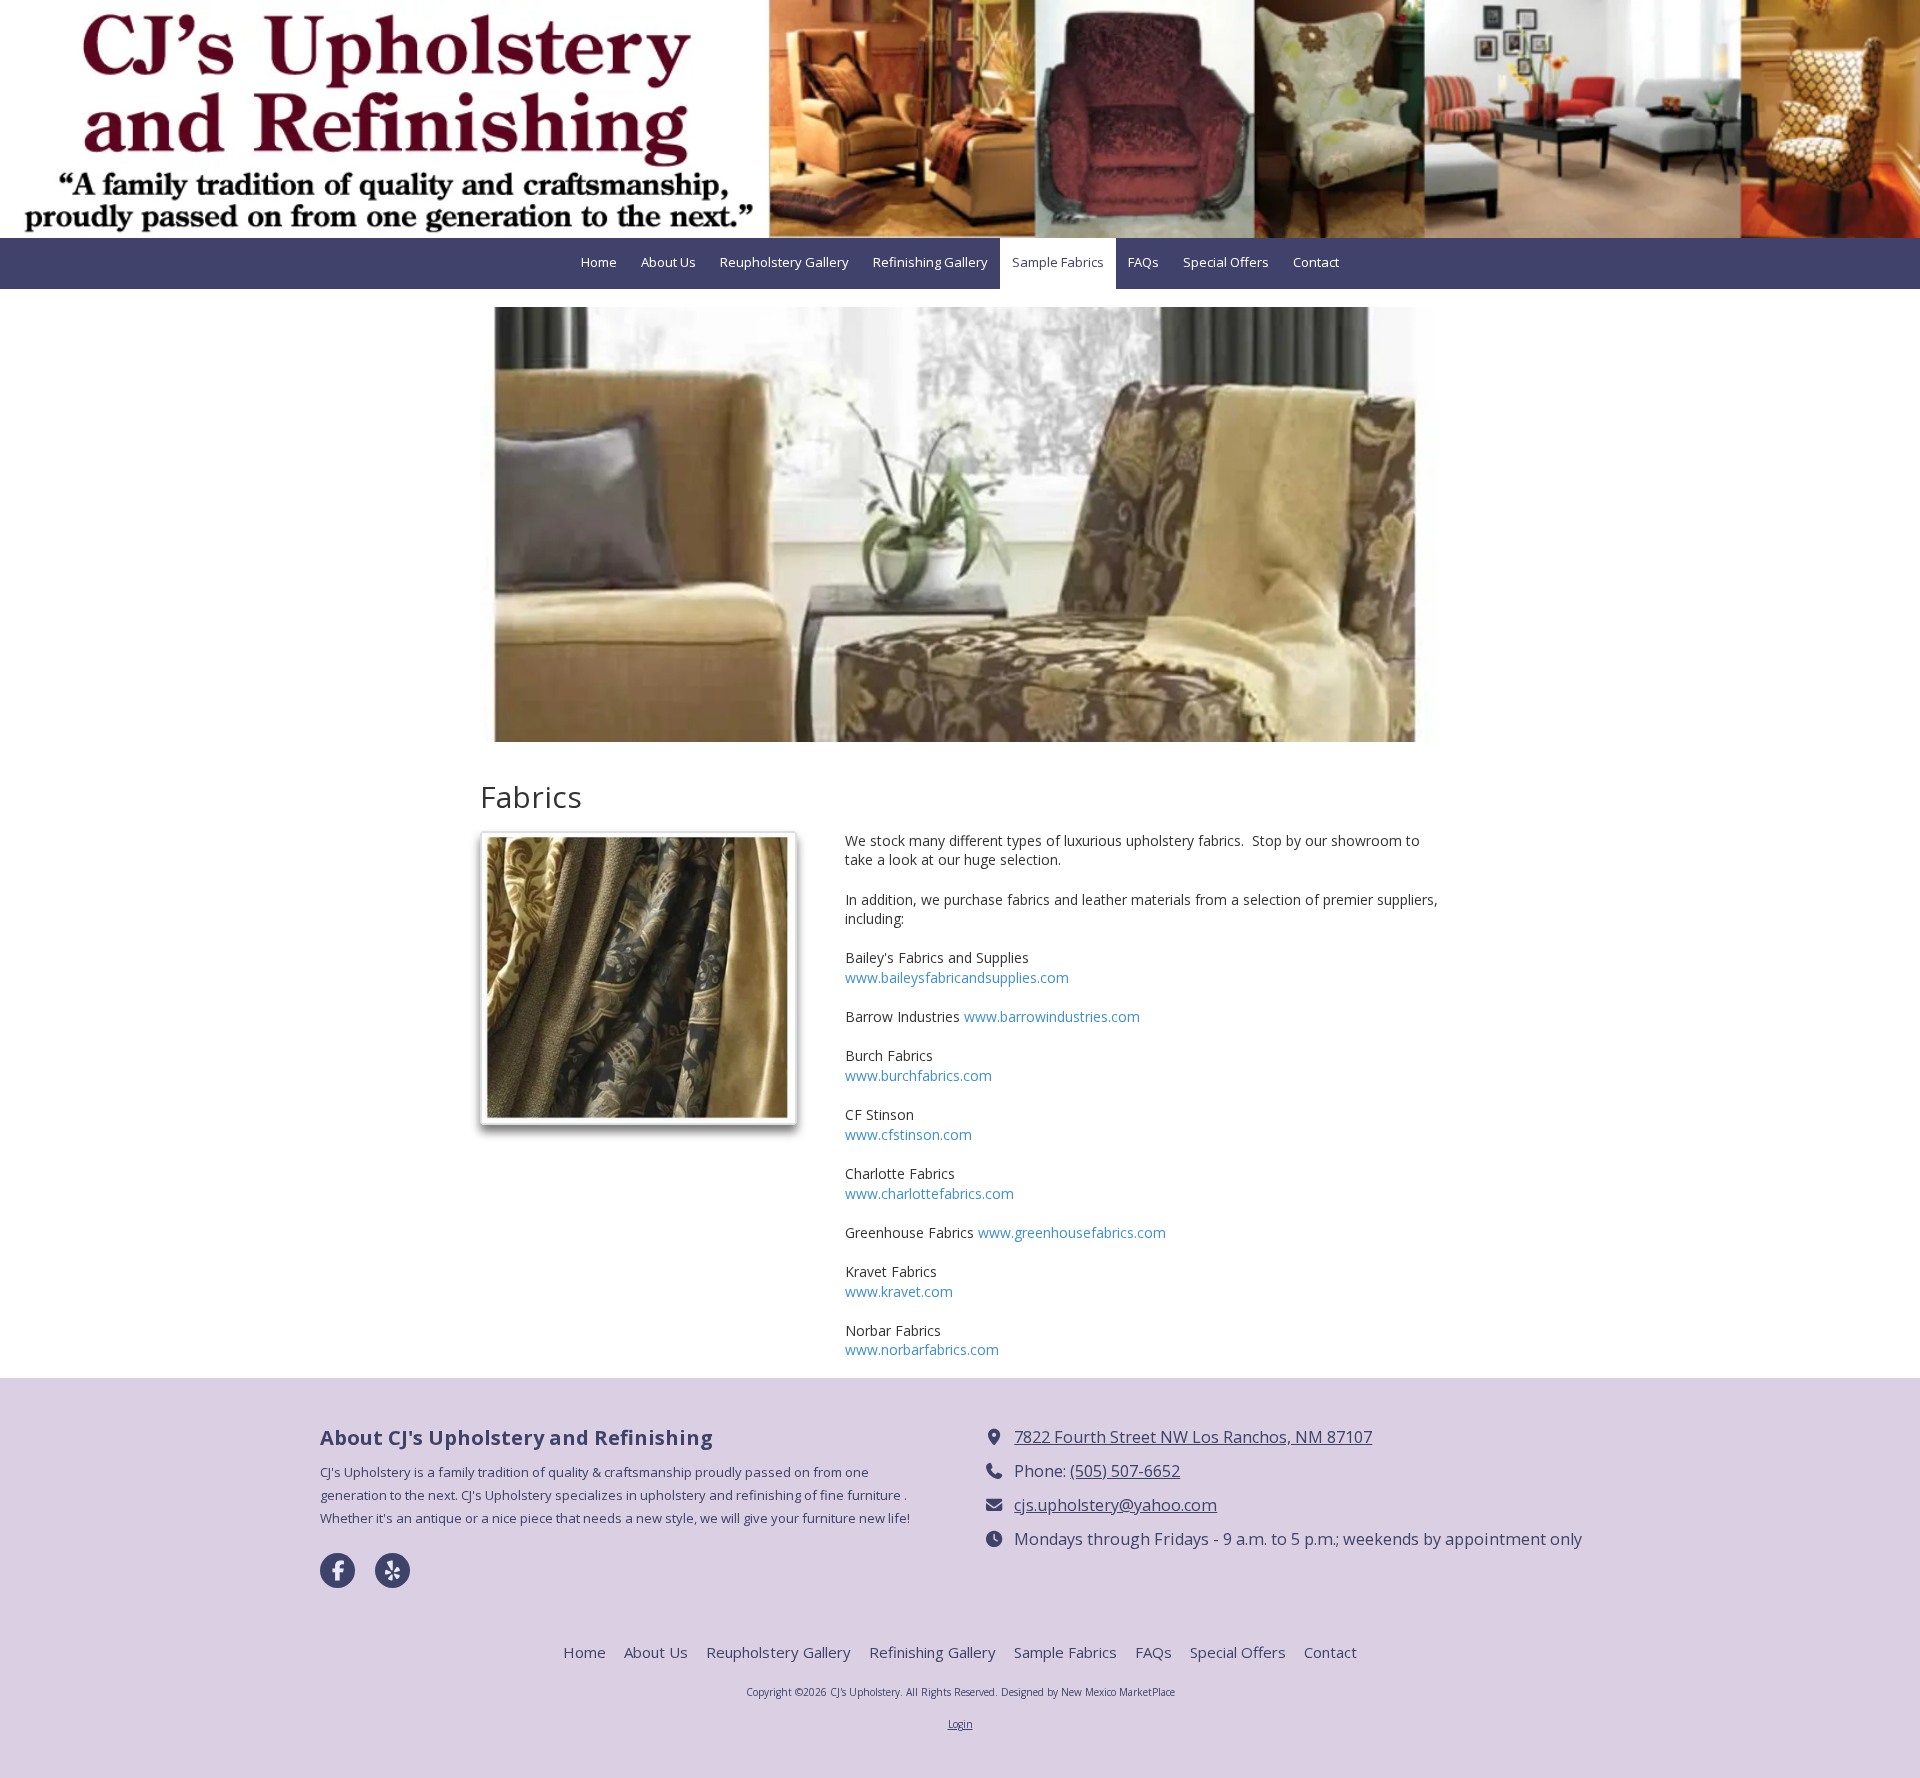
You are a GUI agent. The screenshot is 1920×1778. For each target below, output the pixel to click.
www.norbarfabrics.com (922, 1349)
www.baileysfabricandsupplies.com (957, 977)
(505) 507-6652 (1125, 1471)
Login (960, 1724)
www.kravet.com (899, 1291)
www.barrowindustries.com (1052, 1016)
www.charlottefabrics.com (929, 1193)
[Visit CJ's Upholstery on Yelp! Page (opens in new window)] (392, 1570)
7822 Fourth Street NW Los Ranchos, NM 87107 (1193, 1437)
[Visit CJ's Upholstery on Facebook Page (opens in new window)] (337, 1570)
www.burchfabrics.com (918, 1075)
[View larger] (638, 978)
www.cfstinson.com (908, 1134)
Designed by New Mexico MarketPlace (1088, 1692)
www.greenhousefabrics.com (1072, 1232)
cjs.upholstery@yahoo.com (1115, 1505)
